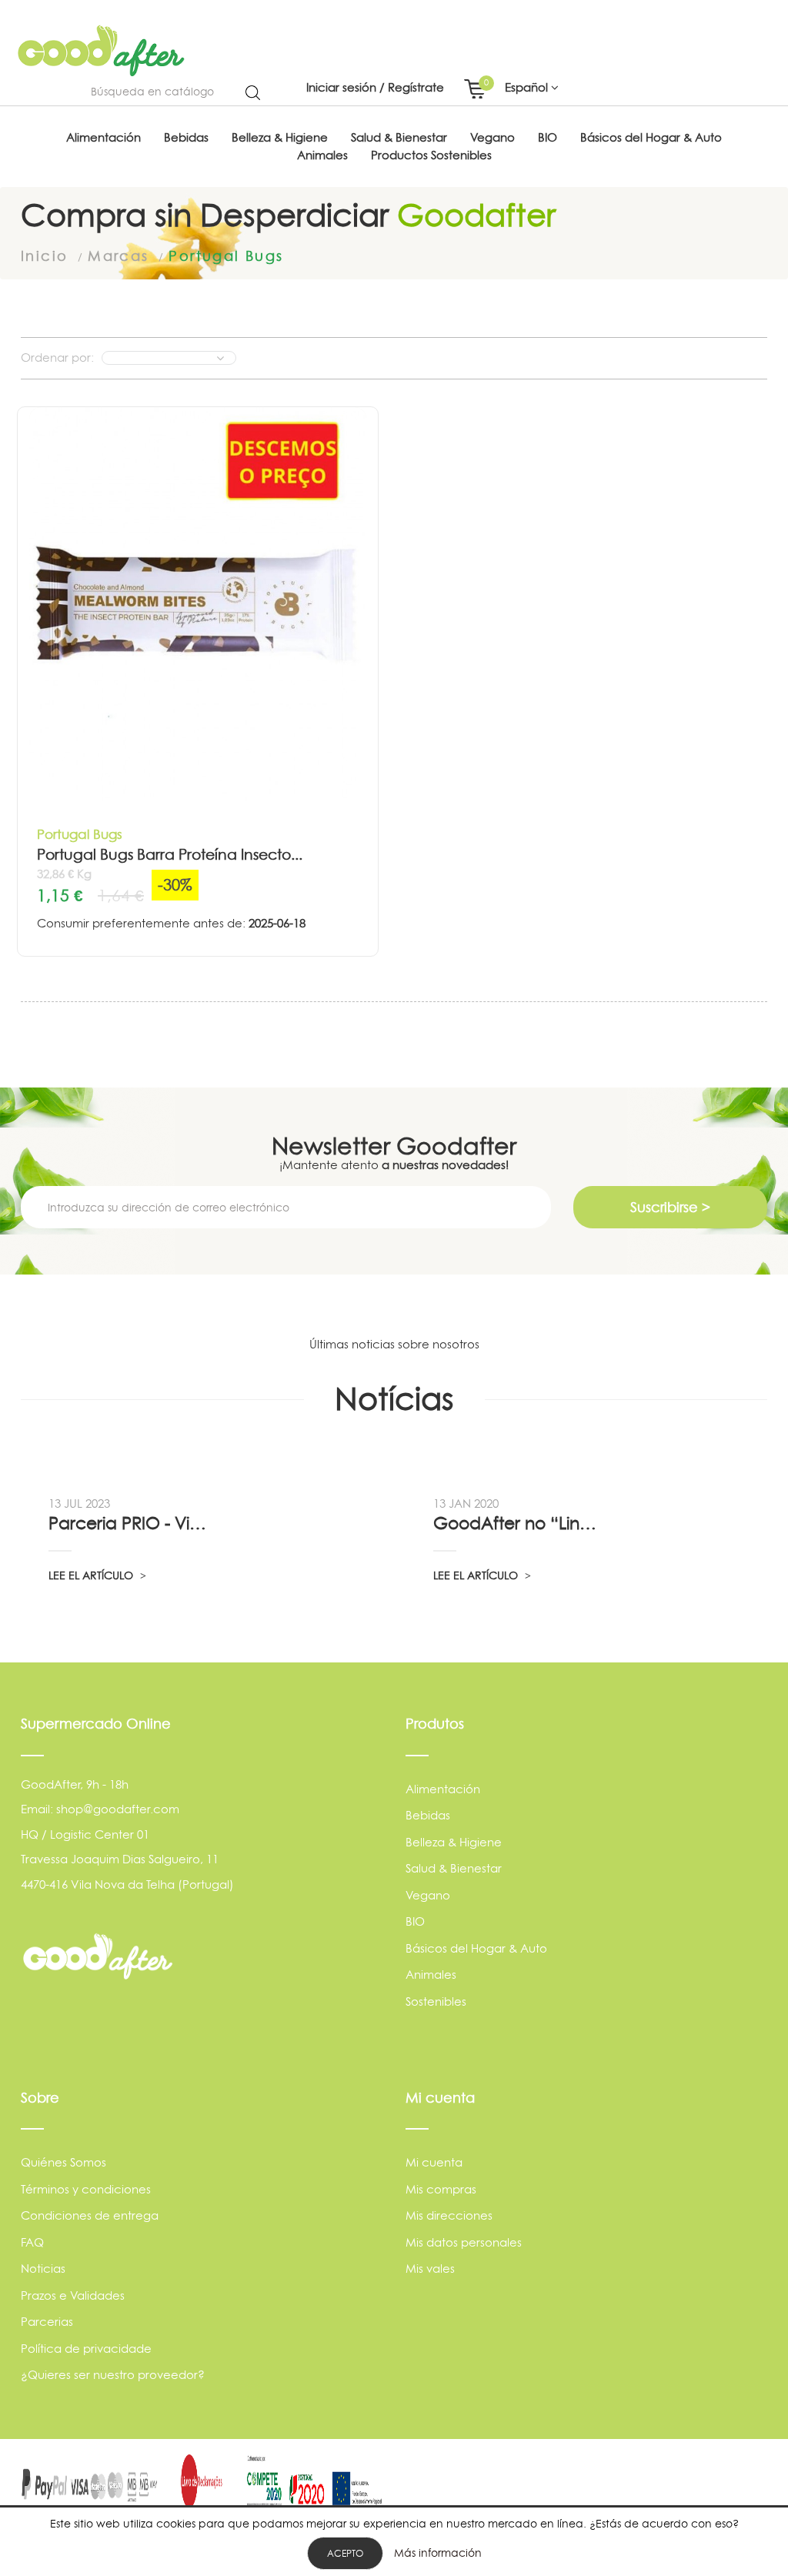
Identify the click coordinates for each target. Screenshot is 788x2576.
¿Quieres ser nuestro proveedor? (113, 2375)
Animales (431, 1975)
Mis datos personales (464, 2242)
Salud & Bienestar (454, 1868)
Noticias (43, 2269)
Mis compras (441, 2189)
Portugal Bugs (80, 834)
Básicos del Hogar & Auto (476, 1948)
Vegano (428, 1895)
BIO (415, 1921)
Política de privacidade (86, 2349)
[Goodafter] (102, 51)
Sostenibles (436, 2001)
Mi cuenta (434, 2162)
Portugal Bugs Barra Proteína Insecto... (170, 855)
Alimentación (443, 1789)
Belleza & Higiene (454, 1842)
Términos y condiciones (86, 2189)
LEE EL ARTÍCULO (92, 1575)
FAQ (32, 2242)
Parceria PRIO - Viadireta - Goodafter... (132, 1523)
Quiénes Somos (63, 2162)
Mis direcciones (449, 2215)
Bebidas (428, 1815)
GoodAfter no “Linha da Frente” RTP (517, 1523)
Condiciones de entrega (90, 2215)
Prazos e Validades (73, 2295)
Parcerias (47, 2322)
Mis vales (430, 2269)
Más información (438, 2553)
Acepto (345, 2553)
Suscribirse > (670, 1207)
